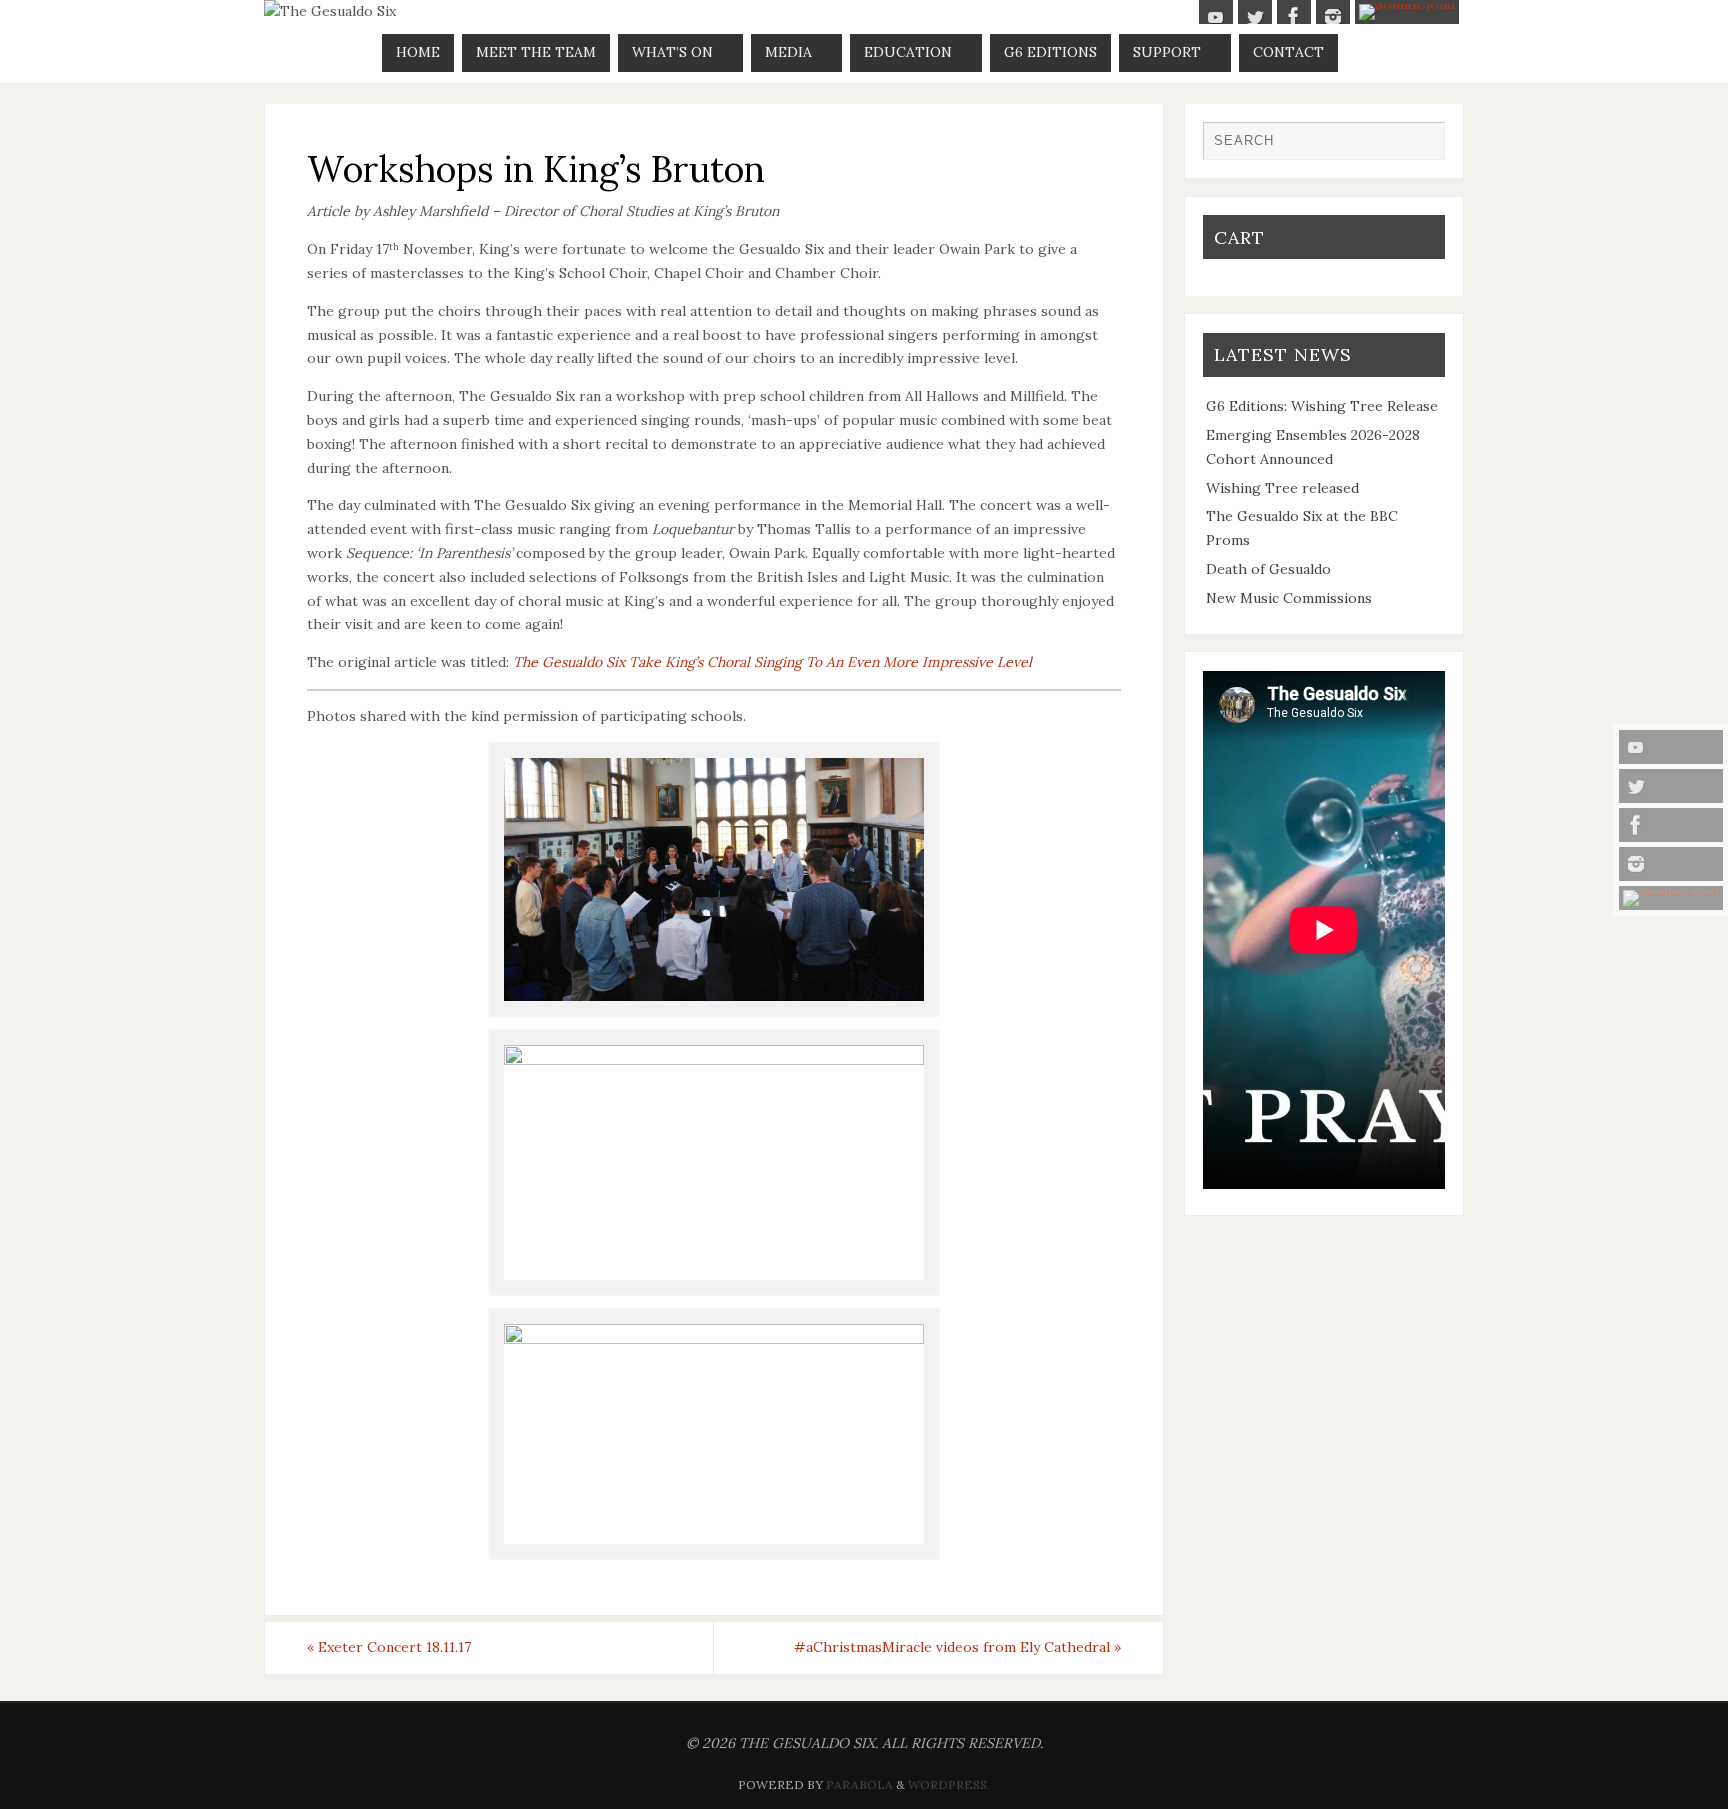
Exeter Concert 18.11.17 (389, 1647)
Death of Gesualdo (1268, 569)
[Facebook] (1671, 825)
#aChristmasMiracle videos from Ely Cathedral (957, 1647)
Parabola (859, 1784)
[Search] (1420, 146)
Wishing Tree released (1282, 488)
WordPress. (949, 1784)
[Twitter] (1671, 786)
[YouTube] (1671, 747)
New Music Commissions (1289, 598)
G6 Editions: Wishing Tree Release (1322, 406)
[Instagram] (1671, 864)
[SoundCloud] (1671, 898)
